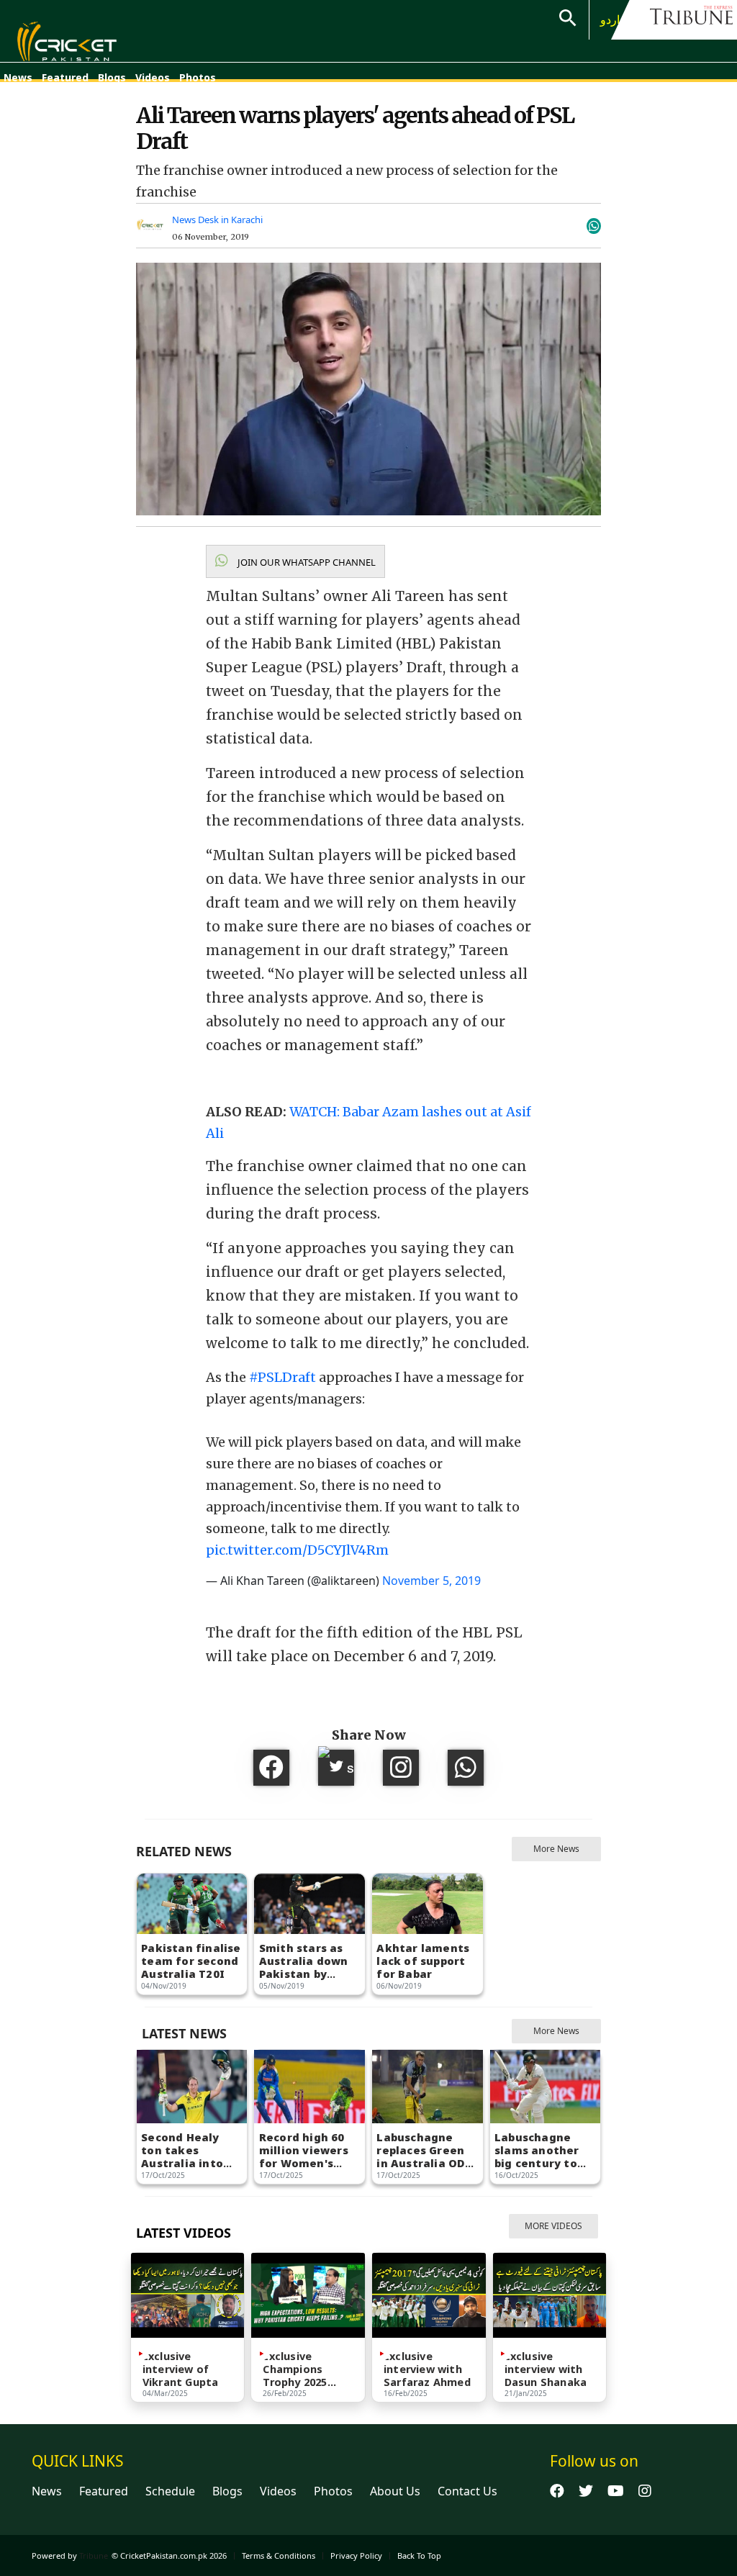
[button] (295, 561)
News (18, 77)
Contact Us (467, 2491)
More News (556, 1849)
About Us (395, 2491)
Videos (153, 77)
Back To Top (419, 2555)
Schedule (170, 2491)
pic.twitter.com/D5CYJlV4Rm (297, 1550)
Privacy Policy (356, 2555)
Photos (198, 77)
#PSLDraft (282, 1377)
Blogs (112, 77)
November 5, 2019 (431, 1581)
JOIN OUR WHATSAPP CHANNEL (306, 562)
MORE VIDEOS (553, 2226)
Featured (65, 77)
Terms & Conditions (279, 2555)
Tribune (94, 2555)
